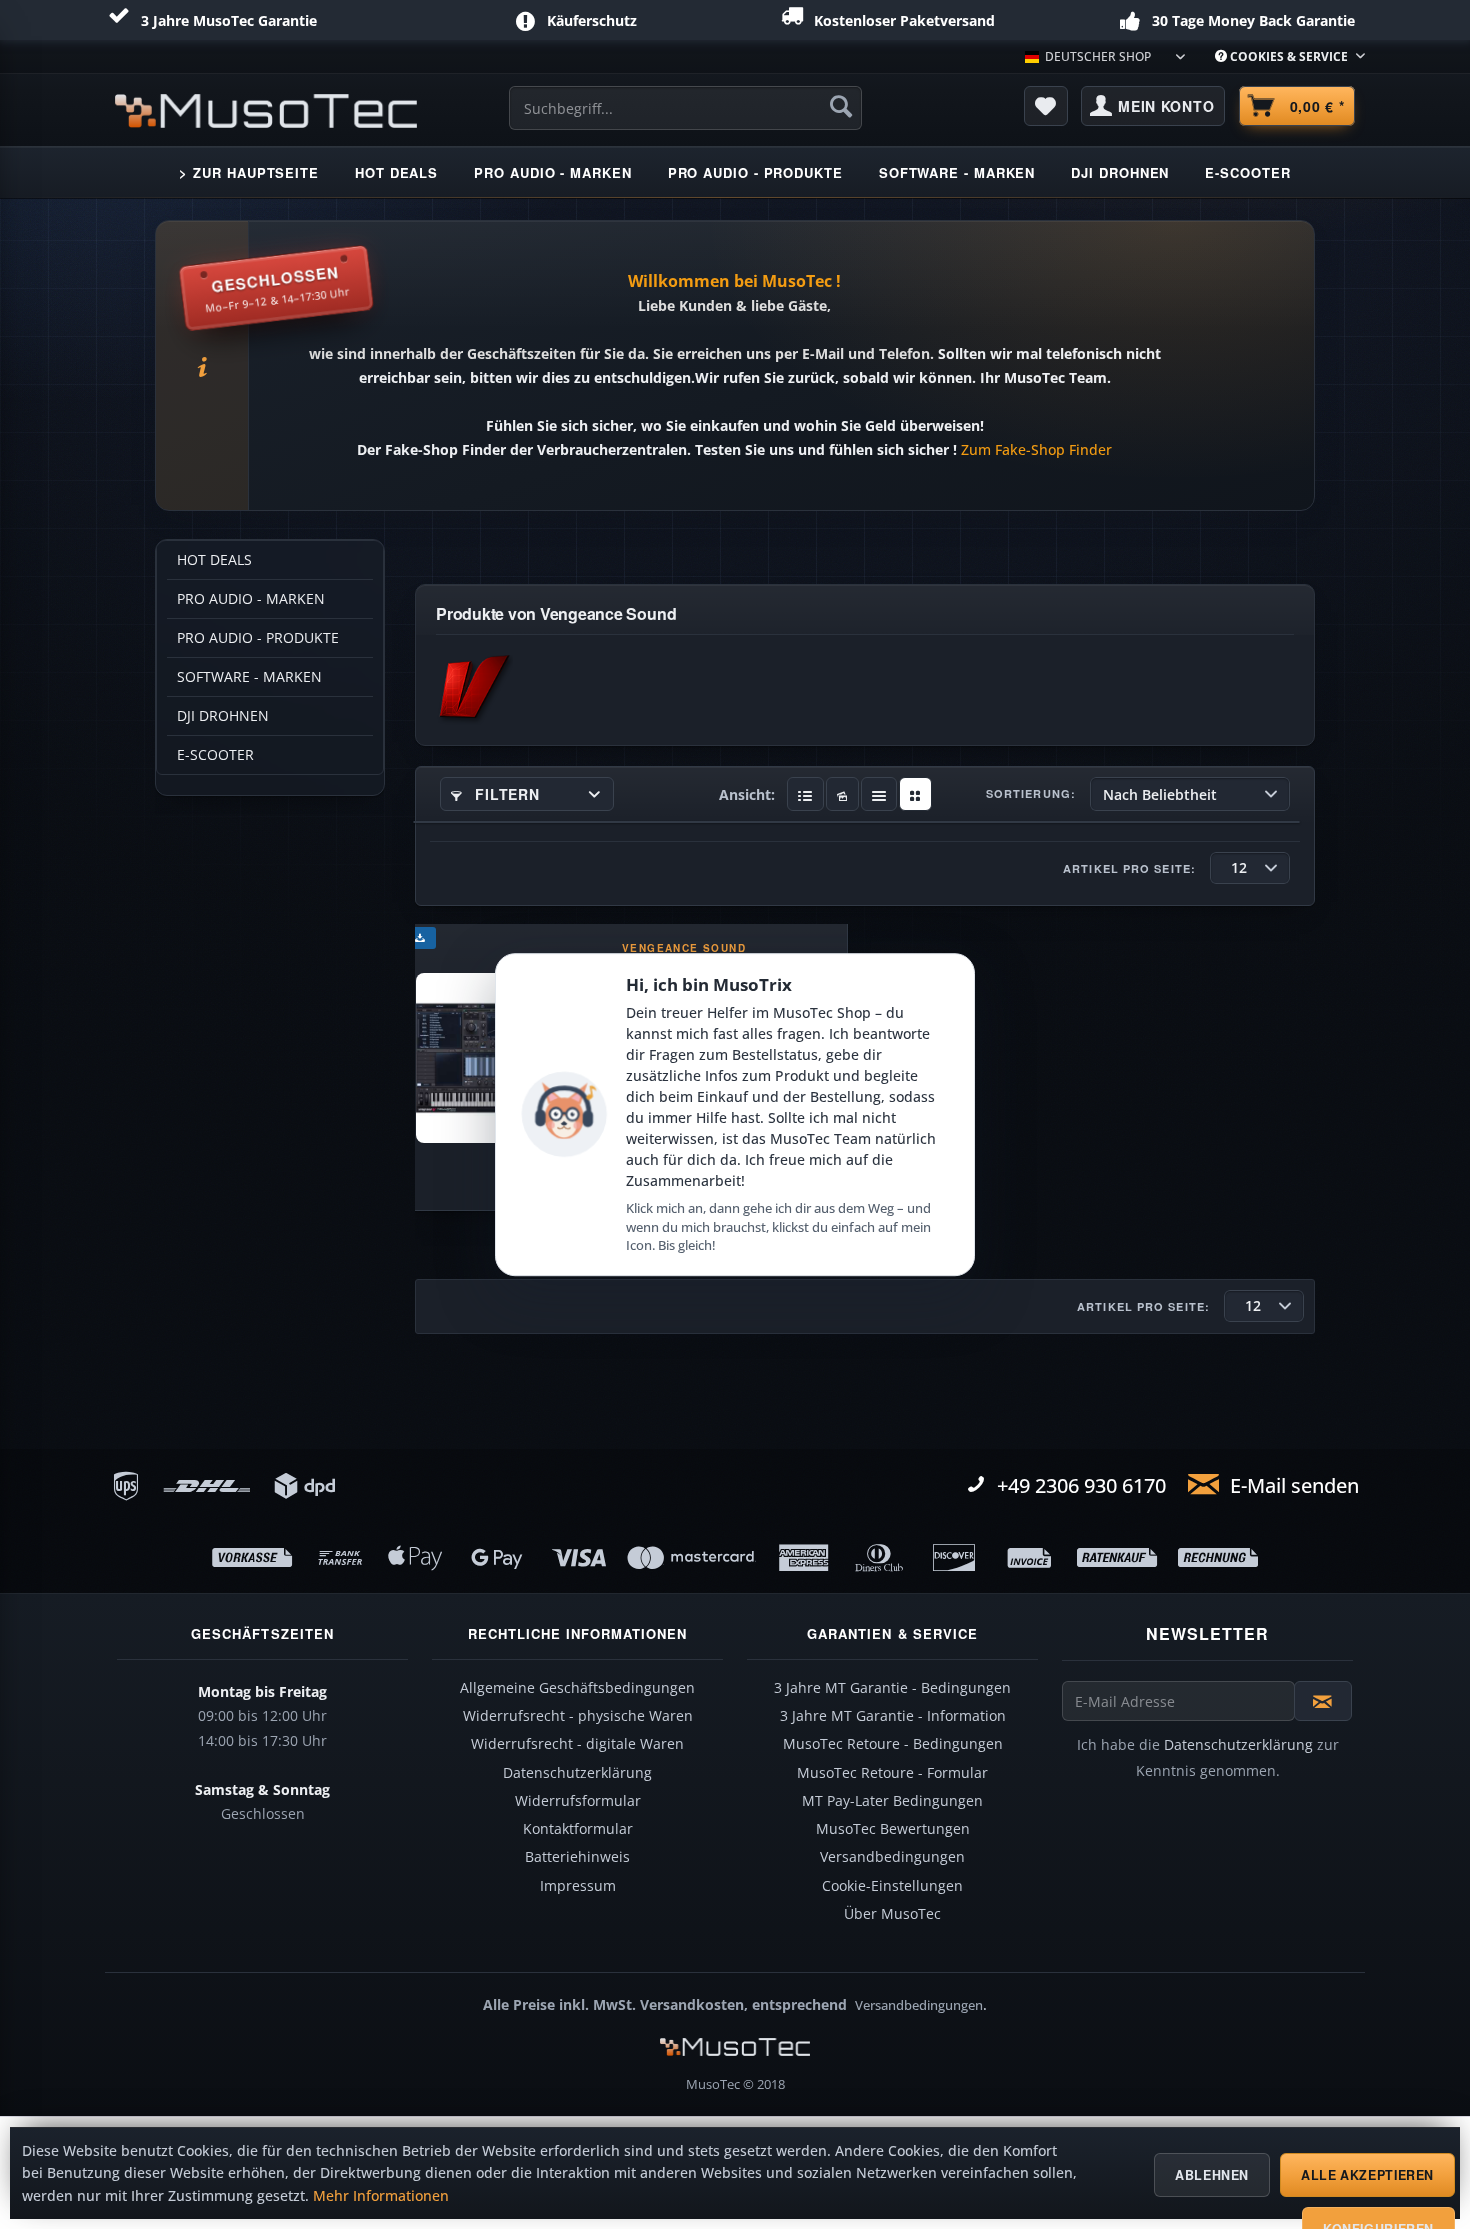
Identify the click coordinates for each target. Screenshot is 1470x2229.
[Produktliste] (879, 794)
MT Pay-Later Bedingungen (892, 1801)
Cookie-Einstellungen (892, 1886)
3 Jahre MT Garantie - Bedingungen (892, 1688)
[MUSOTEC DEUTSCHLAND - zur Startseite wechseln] (266, 111)
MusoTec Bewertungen (893, 1829)
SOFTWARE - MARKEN (249, 677)
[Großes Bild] (842, 794)
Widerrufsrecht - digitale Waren (577, 1744)
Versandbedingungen (892, 1857)
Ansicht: (747, 794)
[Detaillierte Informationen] (805, 794)
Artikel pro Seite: (1129, 868)
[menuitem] (1282, 56)
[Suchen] (841, 106)
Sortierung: (1031, 793)
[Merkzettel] (1046, 106)
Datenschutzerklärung (577, 1773)
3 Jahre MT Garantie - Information (893, 1716)
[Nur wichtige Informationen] (915, 794)
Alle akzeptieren (1367, 2175)
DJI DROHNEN (223, 716)
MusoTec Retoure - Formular (892, 1773)
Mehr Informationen (381, 2196)
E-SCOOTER (215, 755)
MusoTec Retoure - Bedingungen (893, 1744)
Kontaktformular (578, 1829)
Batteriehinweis (577, 1857)
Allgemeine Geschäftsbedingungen (577, 1688)
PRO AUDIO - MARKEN (251, 599)
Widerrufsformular (578, 1801)
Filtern (505, 794)
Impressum (578, 1886)
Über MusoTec (892, 1914)
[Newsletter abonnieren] (1323, 1701)
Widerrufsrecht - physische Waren (578, 1716)
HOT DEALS (214, 560)
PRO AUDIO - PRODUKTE (258, 638)
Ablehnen (1212, 2175)
